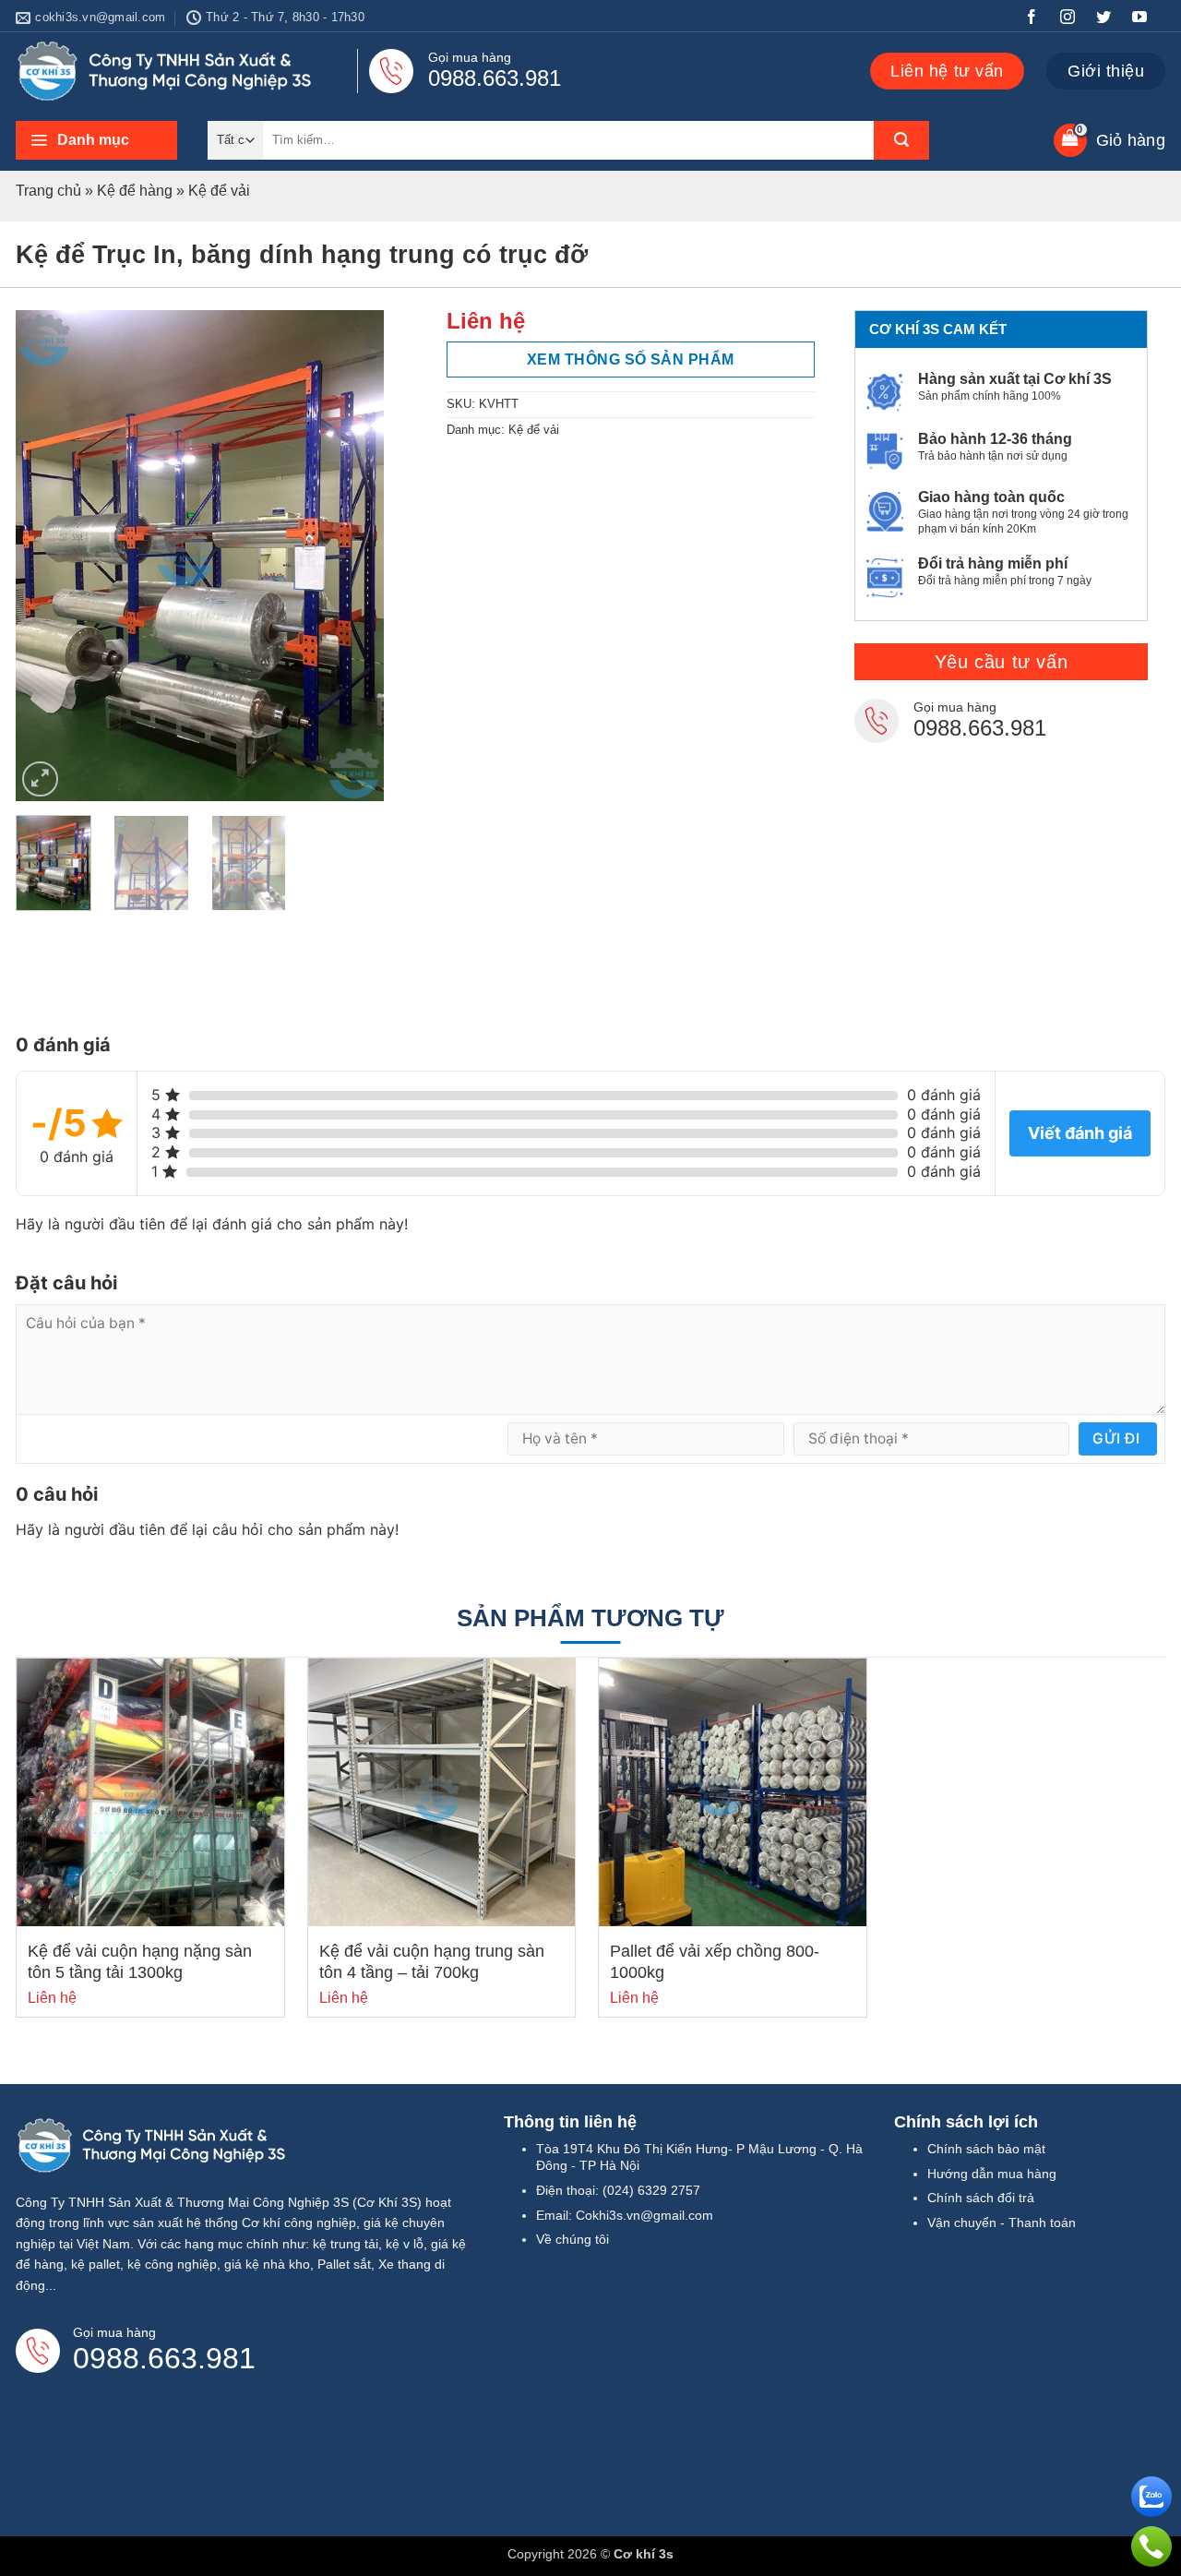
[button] (96, 140)
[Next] (353, 556)
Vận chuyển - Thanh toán (1002, 2223)
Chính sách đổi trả (981, 2198)
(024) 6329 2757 (651, 2190)
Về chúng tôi (573, 2239)
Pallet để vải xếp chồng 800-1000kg (715, 1962)
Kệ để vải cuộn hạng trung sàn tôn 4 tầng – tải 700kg (432, 1962)
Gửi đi (1116, 1438)
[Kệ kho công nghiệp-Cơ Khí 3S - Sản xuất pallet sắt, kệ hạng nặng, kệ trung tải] (169, 71)
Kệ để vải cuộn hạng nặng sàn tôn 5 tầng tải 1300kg (140, 1962)
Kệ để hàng (135, 191)
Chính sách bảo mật (986, 2149)
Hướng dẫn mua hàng (992, 2174)
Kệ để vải (219, 191)
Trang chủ (48, 191)
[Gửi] (901, 140)
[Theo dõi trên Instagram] (1075, 19)
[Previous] (46, 556)
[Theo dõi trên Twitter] (1111, 19)
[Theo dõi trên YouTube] (1147, 19)
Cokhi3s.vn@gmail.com (644, 2215)
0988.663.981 (495, 78)
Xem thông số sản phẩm (631, 359)
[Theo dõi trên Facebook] (1039, 19)
